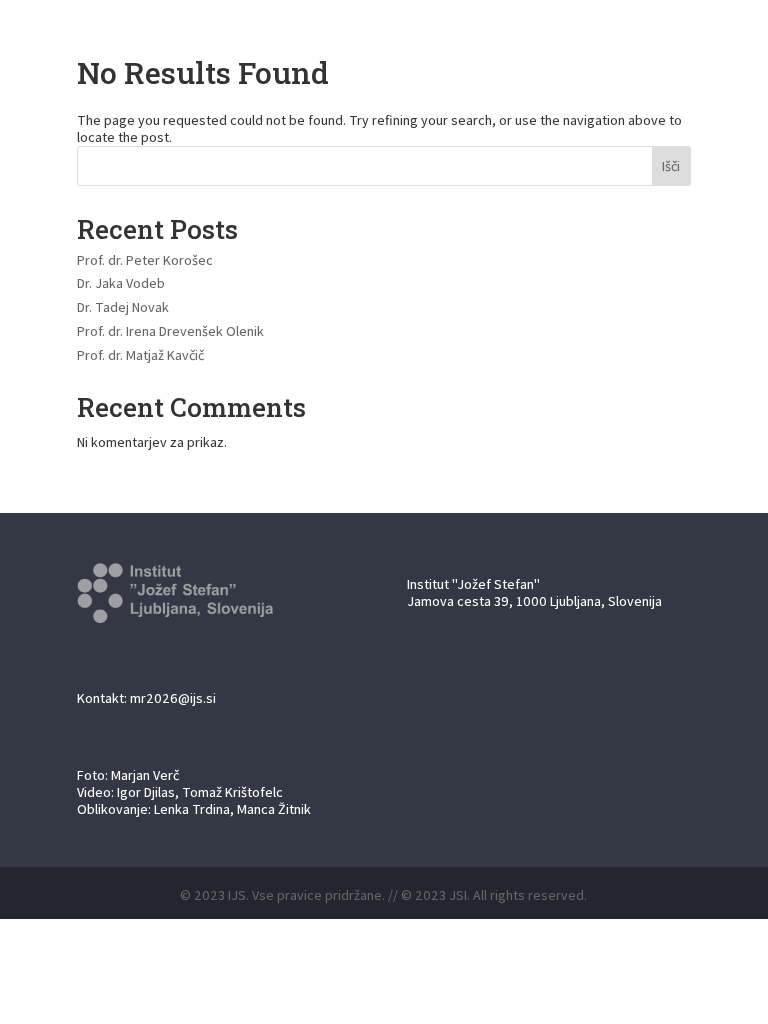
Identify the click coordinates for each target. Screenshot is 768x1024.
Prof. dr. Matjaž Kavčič (140, 355)
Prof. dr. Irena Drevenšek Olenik (170, 331)
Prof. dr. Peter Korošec (145, 260)
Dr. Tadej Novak (123, 307)
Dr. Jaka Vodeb (121, 283)
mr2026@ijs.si (173, 698)
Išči (671, 166)
